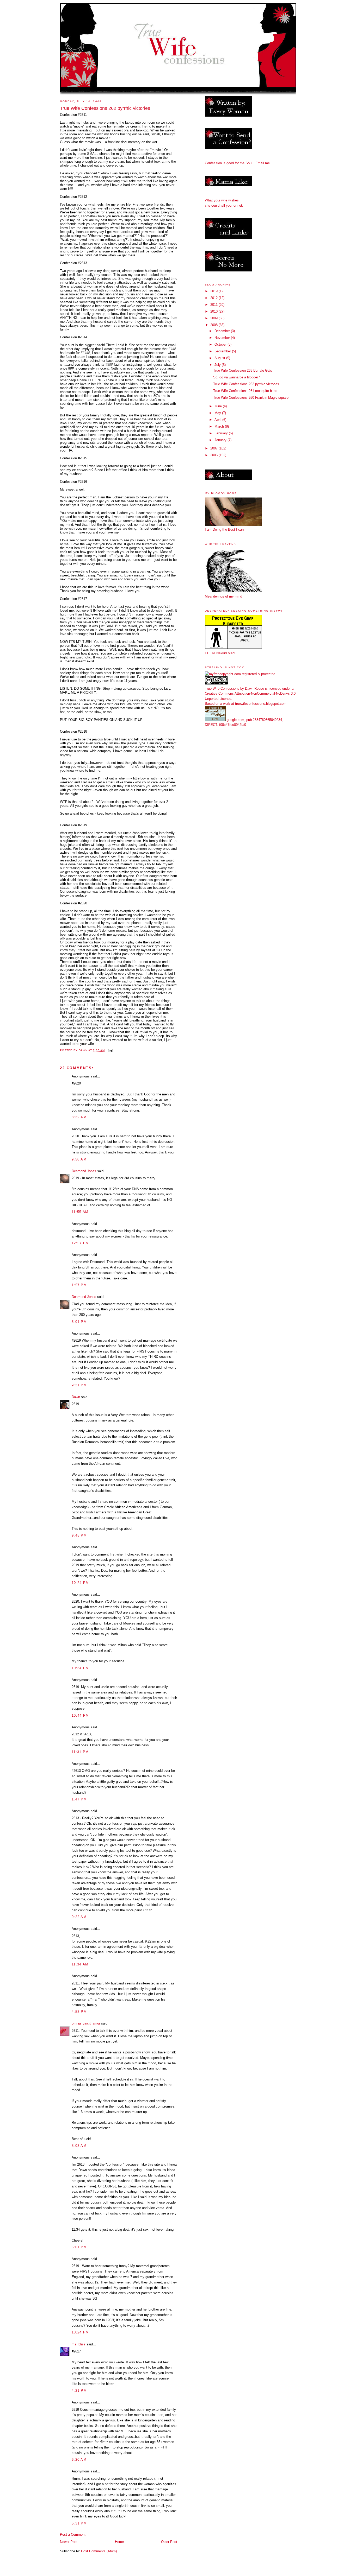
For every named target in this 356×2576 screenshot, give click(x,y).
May (218, 413)
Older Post (169, 2542)
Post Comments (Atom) (99, 2551)
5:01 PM (79, 1322)
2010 (214, 311)
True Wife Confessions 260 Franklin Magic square (251, 398)
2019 (214, 291)
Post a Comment (73, 2534)
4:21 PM (79, 2391)
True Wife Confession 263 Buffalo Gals (243, 370)
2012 (214, 298)
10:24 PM (80, 1583)
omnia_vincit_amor (86, 2023)
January (221, 440)
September (223, 351)
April (218, 420)
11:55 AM (80, 1212)
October (221, 344)
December (223, 331)
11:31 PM (80, 1752)
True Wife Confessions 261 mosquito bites (245, 391)
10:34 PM (80, 1668)
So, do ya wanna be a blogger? (237, 377)
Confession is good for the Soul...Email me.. (238, 163)
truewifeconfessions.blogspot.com (261, 704)
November (223, 338)
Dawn (76, 1397)
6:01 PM (79, 2247)
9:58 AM (79, 1159)
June (219, 406)
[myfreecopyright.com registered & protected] (240, 674)
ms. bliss (79, 2344)
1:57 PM (79, 1285)
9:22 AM (79, 1917)
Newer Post (69, 2542)
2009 (214, 318)
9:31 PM (79, 1385)
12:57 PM (80, 1243)
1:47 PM (79, 1799)
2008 (214, 325)
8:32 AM (79, 1117)
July (218, 365)
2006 (214, 455)
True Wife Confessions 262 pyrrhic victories (246, 384)
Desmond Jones (84, 1171)
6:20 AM (79, 2460)
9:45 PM (79, 1535)
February (222, 433)
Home (119, 2542)
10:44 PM (80, 1715)
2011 (214, 305)
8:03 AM (79, 2146)
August (220, 358)
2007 (214, 448)
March (220, 426)
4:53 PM (79, 2012)
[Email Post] (110, 1050)
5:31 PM (79, 2523)
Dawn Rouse (254, 689)
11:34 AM (80, 1964)
